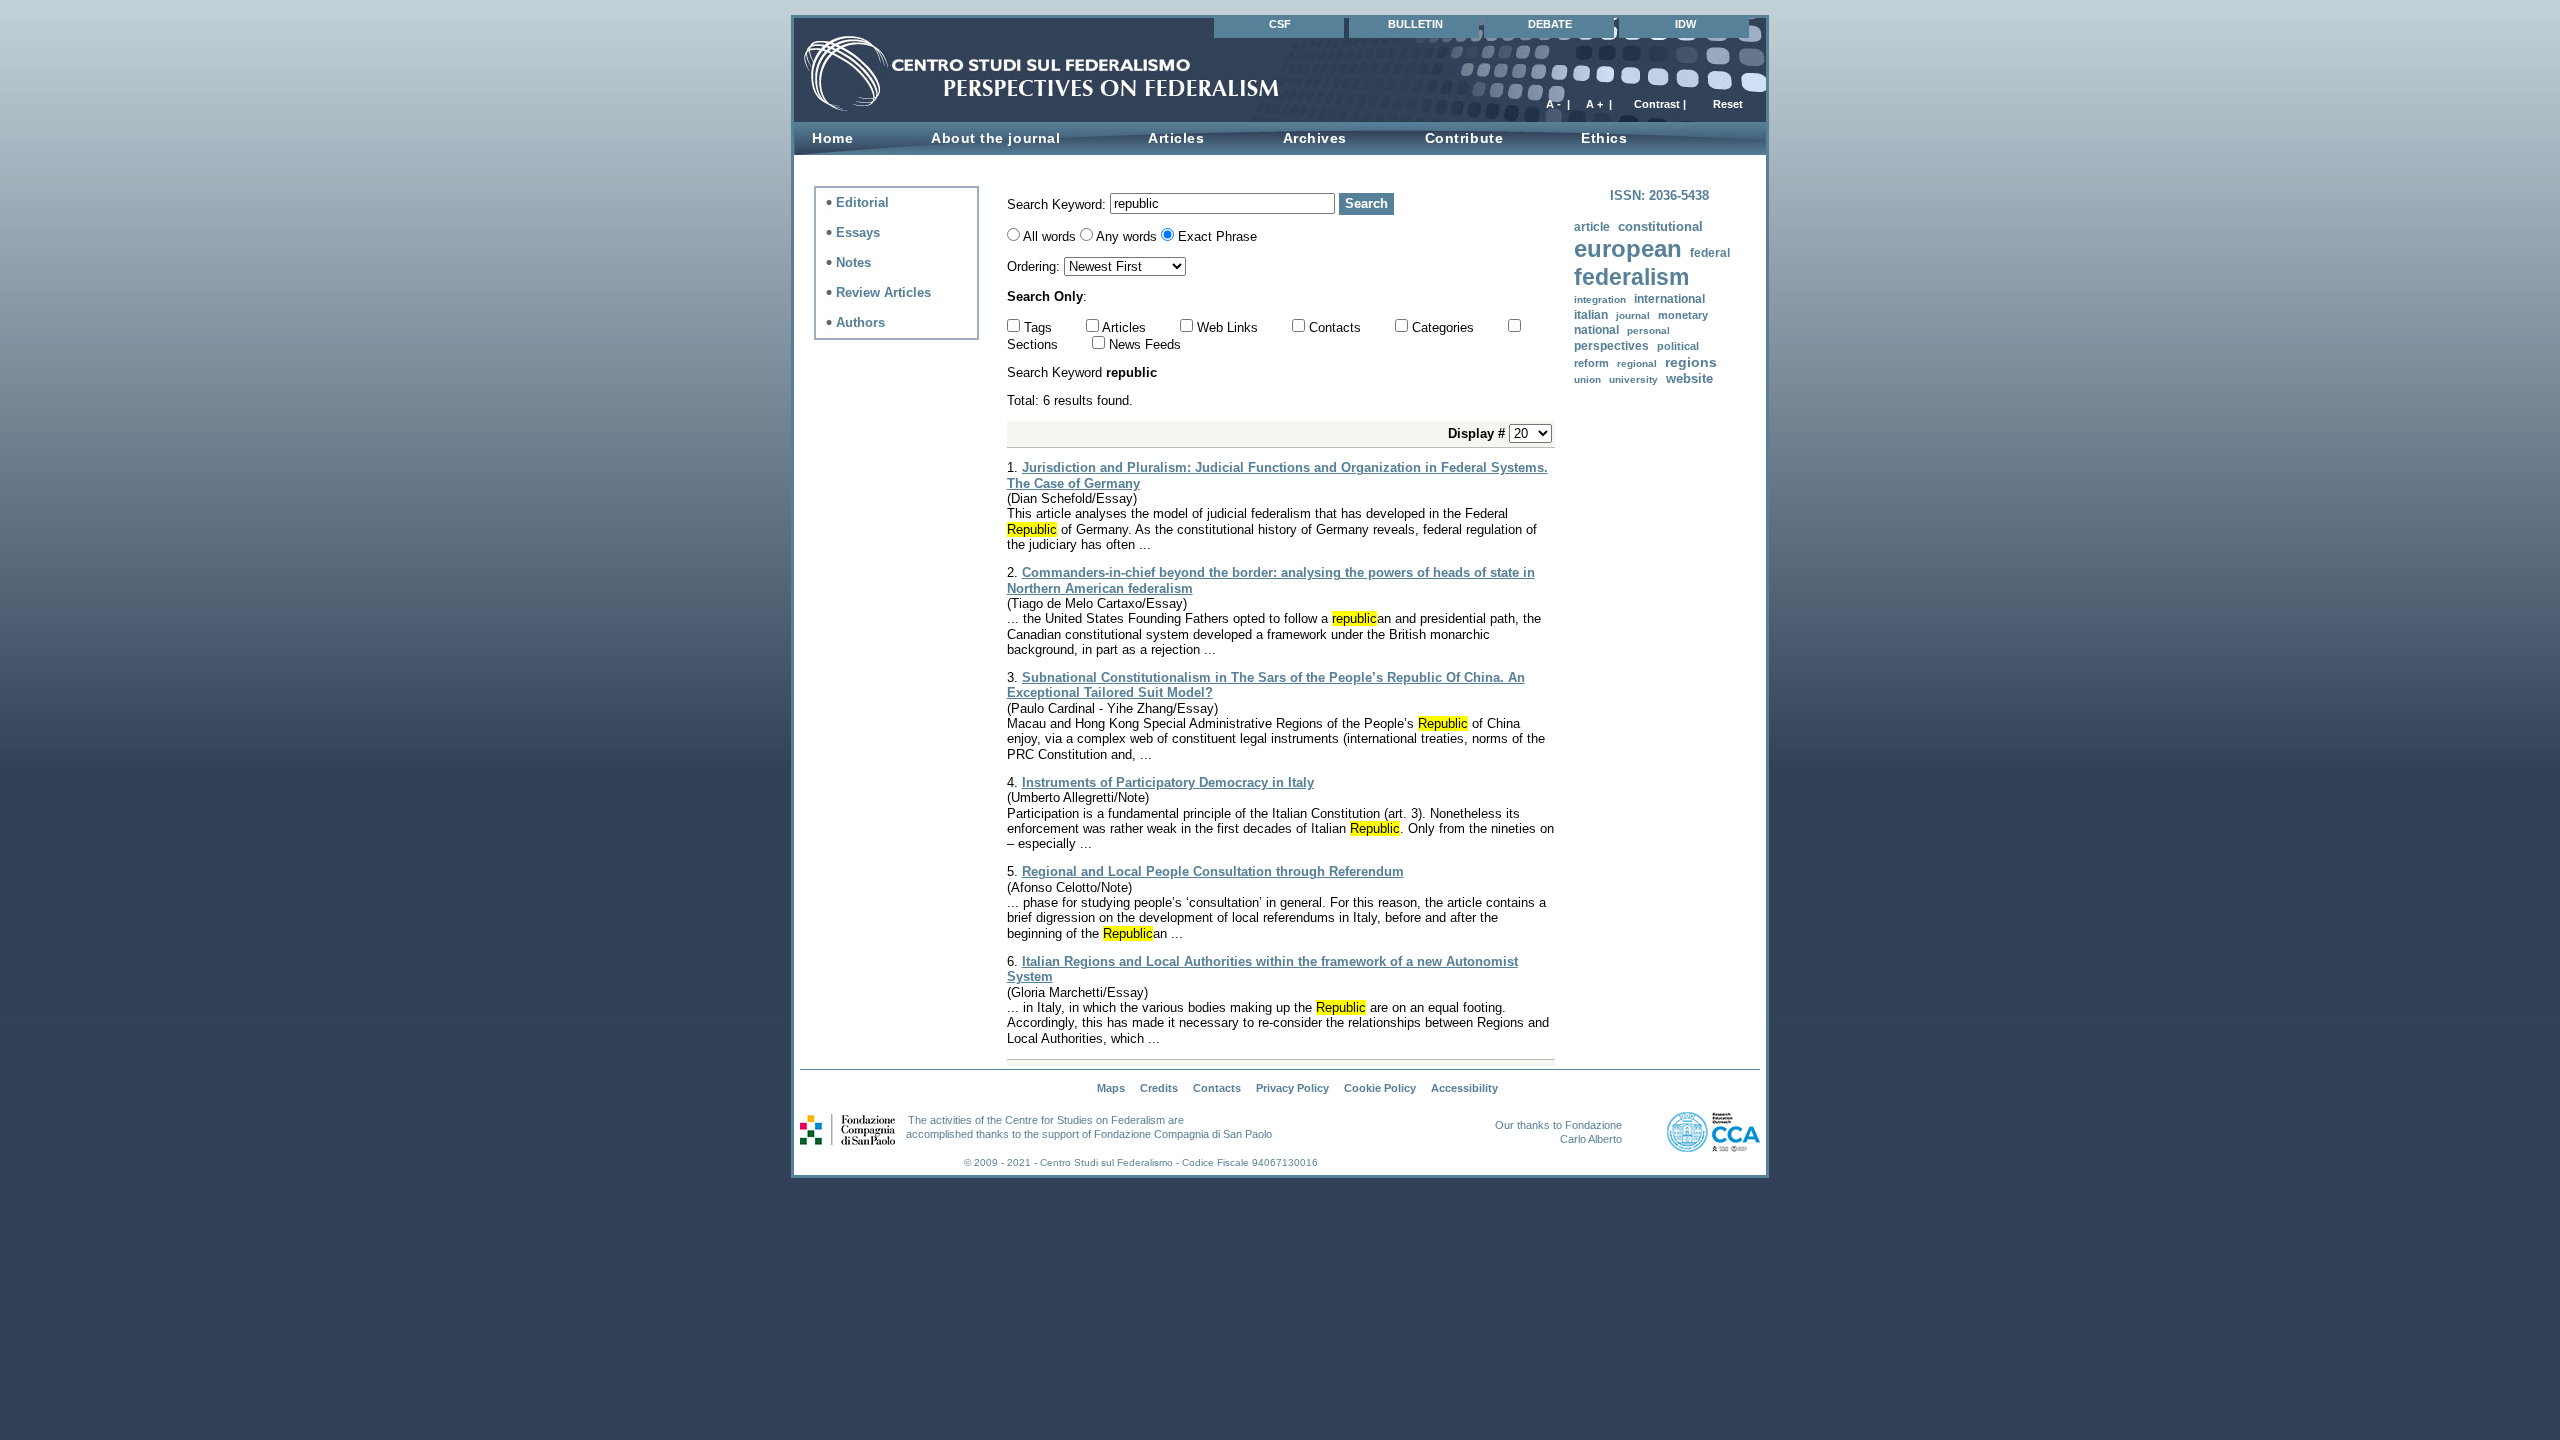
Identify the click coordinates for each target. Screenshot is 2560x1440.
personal (1648, 330)
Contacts (1337, 327)
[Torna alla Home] (904, 103)
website (1689, 378)
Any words (1126, 236)
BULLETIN (1415, 24)
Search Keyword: (1058, 203)
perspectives (1611, 346)
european (1628, 248)
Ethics (1604, 138)
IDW (1685, 24)
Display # (1478, 433)
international (1669, 298)
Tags (1040, 327)
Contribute (1464, 138)
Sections (1034, 344)
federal (1710, 253)
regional (1637, 363)
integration (1600, 299)
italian (1591, 314)
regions (1691, 362)
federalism (1631, 277)
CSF (1280, 24)
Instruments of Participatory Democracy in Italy (1168, 782)
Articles (1176, 138)
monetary (1683, 315)
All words (1049, 236)
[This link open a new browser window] (1492, 1125)
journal (1633, 315)
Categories (1445, 327)
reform (1591, 363)
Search (1366, 203)
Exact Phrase (1217, 236)
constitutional (1660, 226)
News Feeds (1145, 344)
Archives (1315, 138)
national (1596, 330)
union (1587, 379)
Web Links (1229, 327)
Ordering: (1035, 266)
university (1633, 379)
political (1678, 346)
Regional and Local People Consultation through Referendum (1213, 871)
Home (832, 138)
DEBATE (1550, 24)
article (1592, 227)
